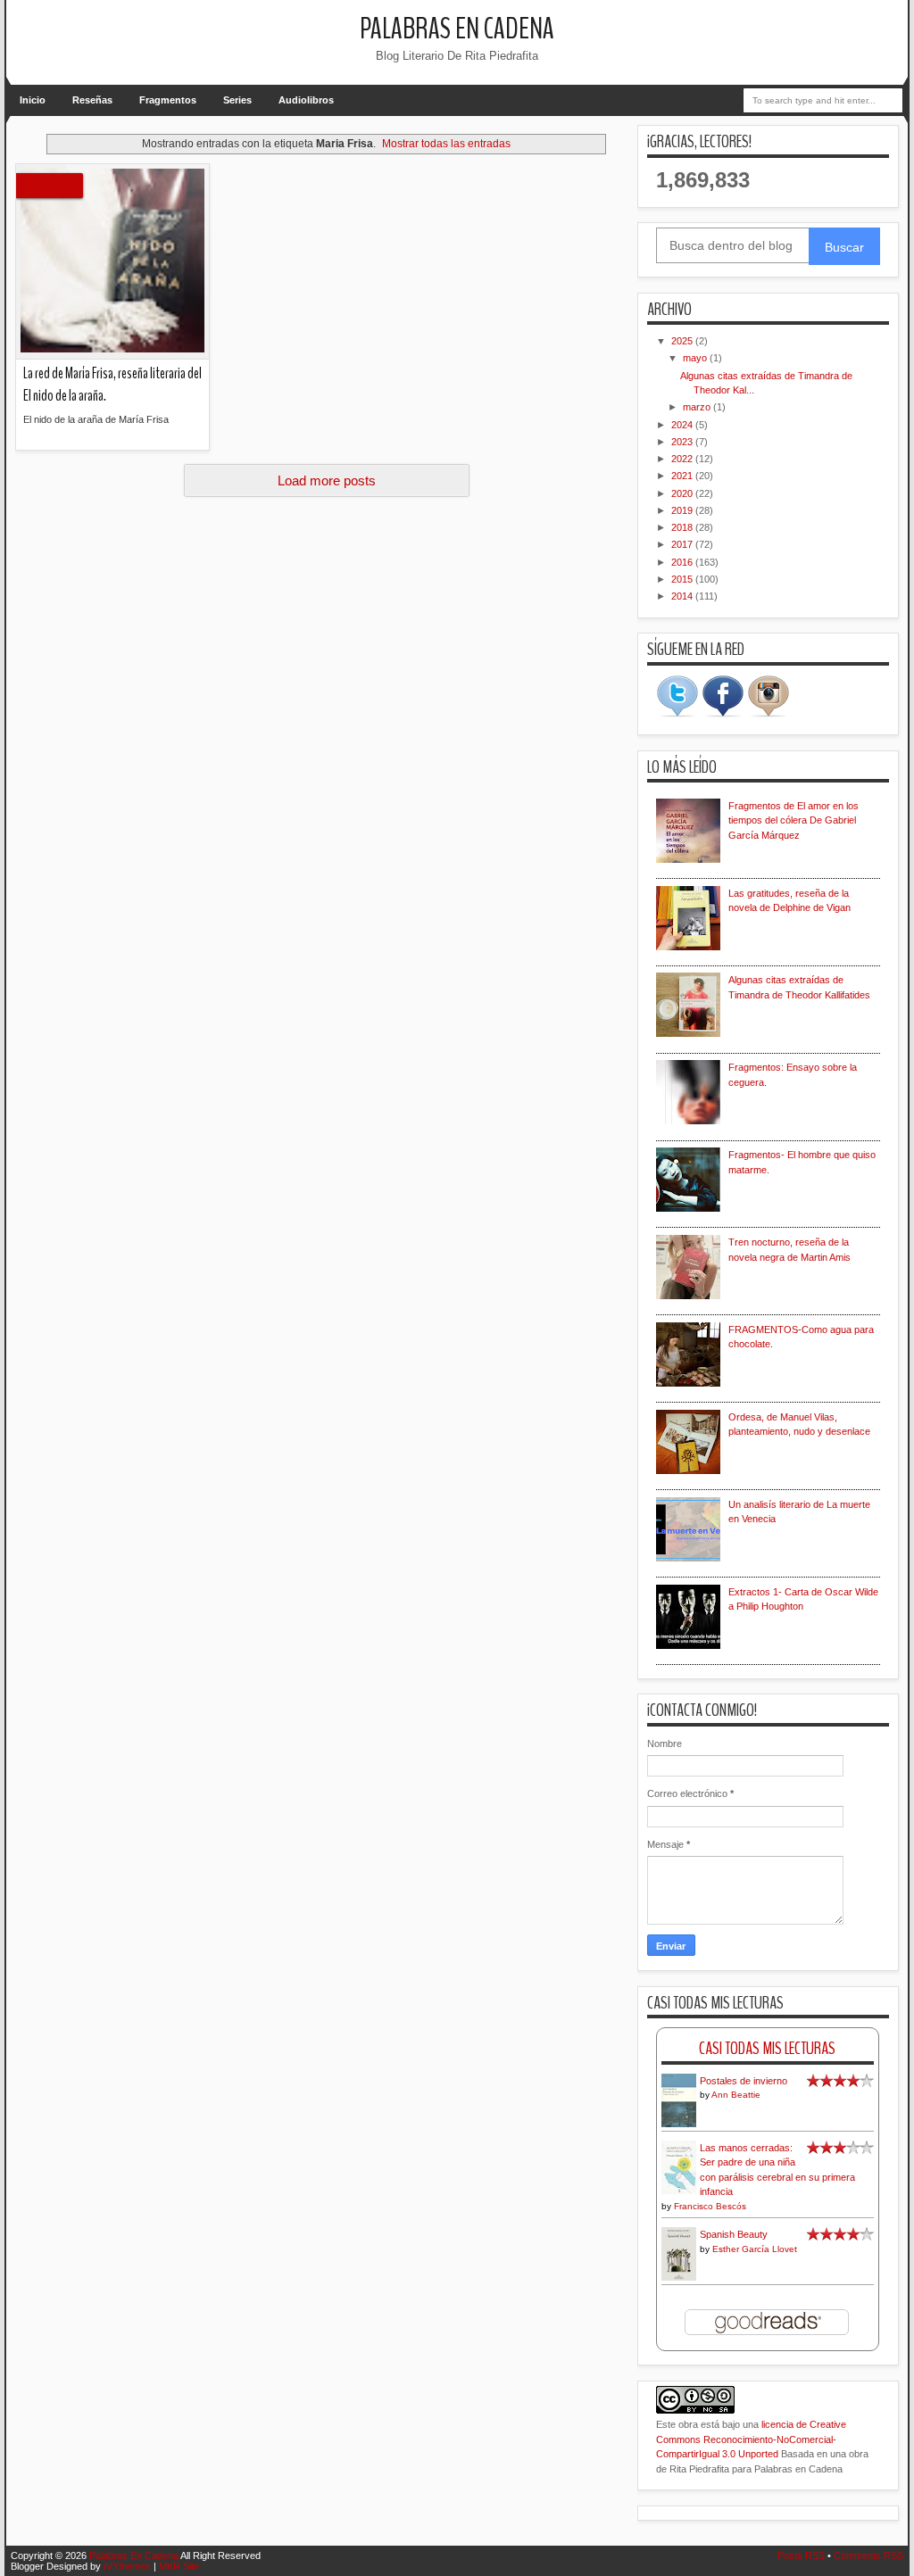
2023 (683, 442)
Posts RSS (801, 2555)
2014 (683, 596)
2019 (683, 510)
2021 (683, 476)
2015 (683, 579)
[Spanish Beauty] (679, 2278)
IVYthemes (127, 2566)
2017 (683, 544)
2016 (683, 562)
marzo (698, 407)
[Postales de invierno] (679, 2125)
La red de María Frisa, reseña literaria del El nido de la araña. (112, 385)
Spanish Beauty (734, 2234)
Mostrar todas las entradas (446, 144)
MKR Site (179, 2566)
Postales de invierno (744, 2081)
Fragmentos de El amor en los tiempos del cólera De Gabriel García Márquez (794, 820)
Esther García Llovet (755, 2249)
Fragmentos (168, 100)
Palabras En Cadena (457, 29)
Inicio (33, 100)
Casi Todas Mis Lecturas (767, 2048)
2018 (683, 527)
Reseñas (92, 100)
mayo (696, 358)
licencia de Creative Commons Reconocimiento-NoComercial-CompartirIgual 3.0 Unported (751, 2439)
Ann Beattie (736, 2095)
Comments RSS (868, 2555)
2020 (683, 493)
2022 (683, 459)
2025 (683, 341)
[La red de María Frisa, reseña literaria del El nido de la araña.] (112, 262)
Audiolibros (306, 100)
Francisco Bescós (710, 2206)
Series (237, 100)
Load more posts (327, 480)
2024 (683, 425)
